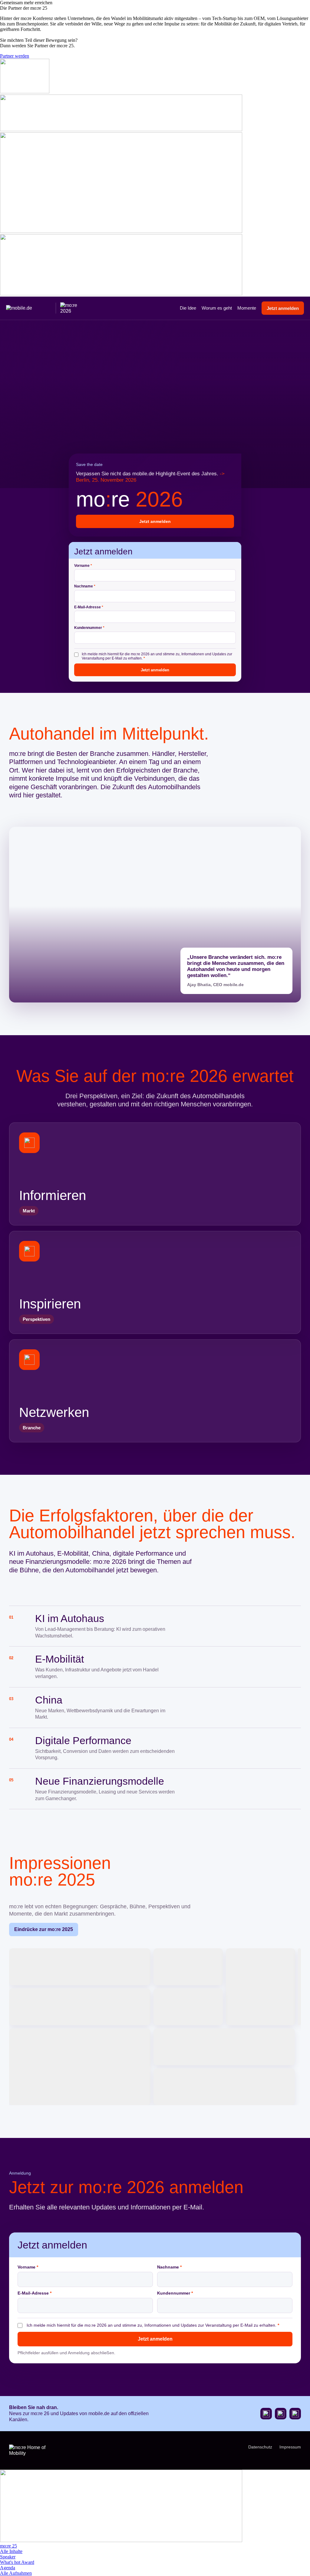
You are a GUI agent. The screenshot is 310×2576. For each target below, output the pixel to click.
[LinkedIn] (295, 2414)
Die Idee (188, 308)
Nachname (85, 587)
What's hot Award (17, 2562)
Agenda (8, 2568)
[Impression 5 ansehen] (80, 2007)
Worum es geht (217, 308)
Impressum (290, 2447)
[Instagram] (281, 2414)
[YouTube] (266, 2414)
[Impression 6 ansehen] (188, 2007)
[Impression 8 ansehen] (224, 2047)
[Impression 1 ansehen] (80, 1967)
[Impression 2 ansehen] (188, 1967)
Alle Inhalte (11, 2551)
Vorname (83, 566)
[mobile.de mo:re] (43, 308)
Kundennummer (89, 628)
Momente (247, 308)
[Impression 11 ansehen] (224, 2087)
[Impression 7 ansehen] (80, 2067)
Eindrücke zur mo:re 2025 (44, 1929)
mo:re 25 (8, 2546)
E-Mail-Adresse (89, 607)
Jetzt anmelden (283, 308)
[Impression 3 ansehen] (261, 1987)
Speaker (8, 2557)
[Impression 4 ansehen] (299, 1987)
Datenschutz (260, 2447)
